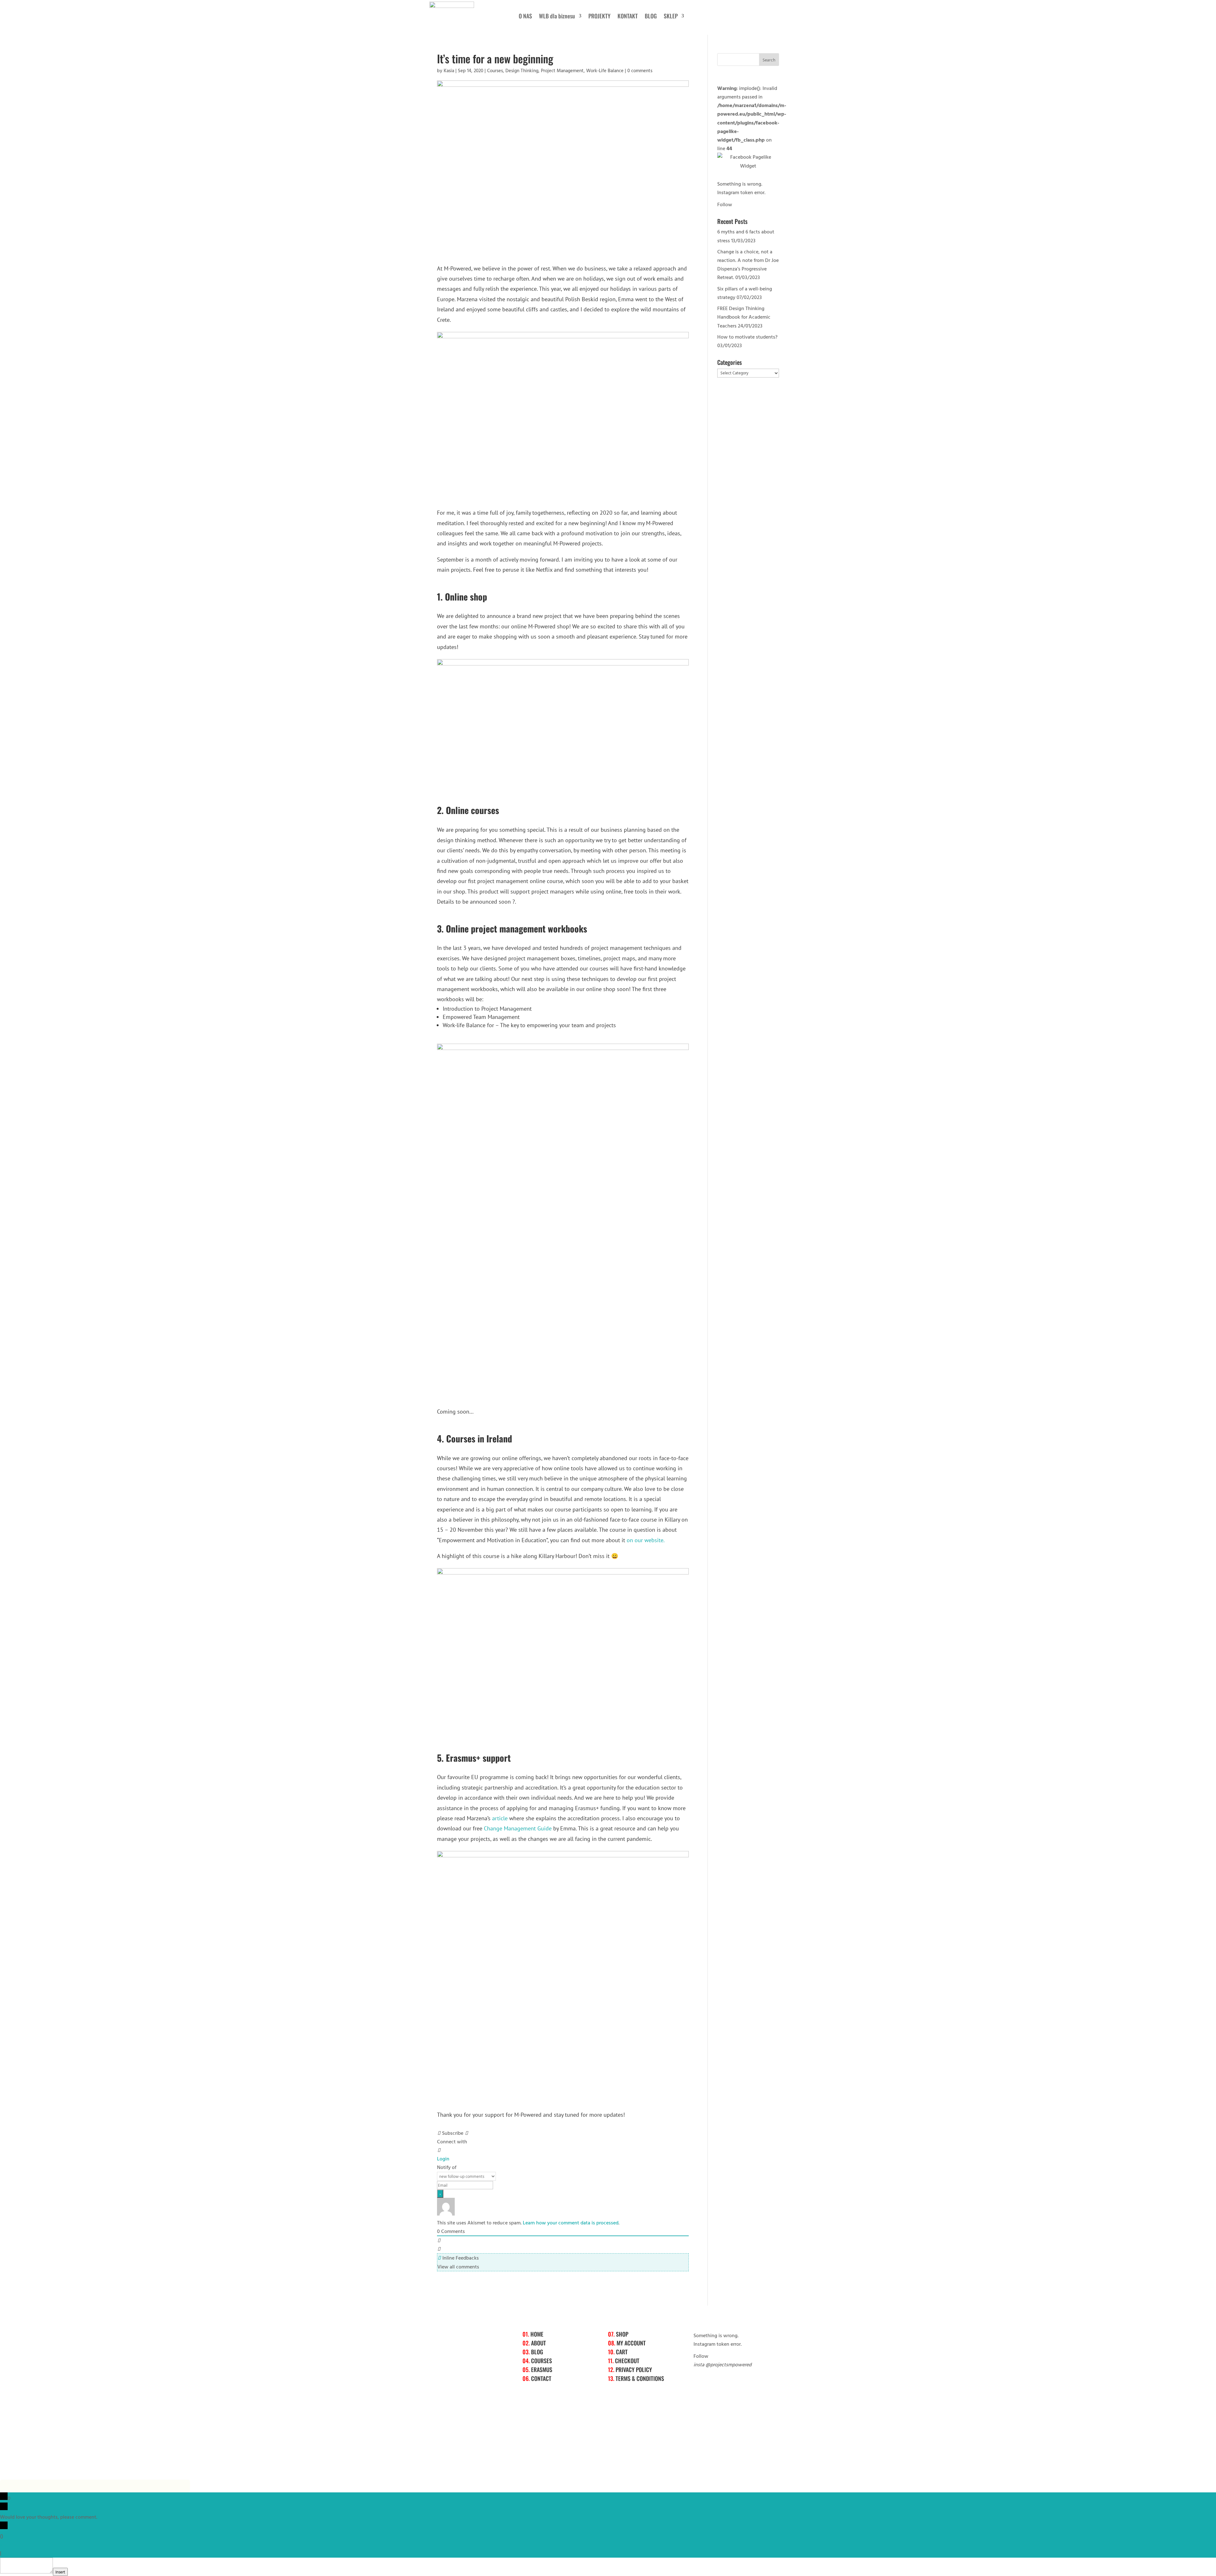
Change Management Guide (518, 1828)
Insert (60, 2572)
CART (622, 2352)
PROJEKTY (599, 17)
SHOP (622, 2334)
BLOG (651, 17)
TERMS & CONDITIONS (640, 2378)
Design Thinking (522, 70)
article (500, 1818)
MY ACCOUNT (631, 2343)
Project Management (562, 70)
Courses (495, 70)
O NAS (525, 17)
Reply (9, 2553)
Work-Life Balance (605, 70)
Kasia (449, 70)
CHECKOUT (627, 2361)
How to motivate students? (747, 337)
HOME (537, 2334)
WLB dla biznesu (557, 17)
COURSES (541, 2361)
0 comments (640, 70)
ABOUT (538, 2343)
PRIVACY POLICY (634, 2369)
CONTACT (541, 2378)
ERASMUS (542, 2369)
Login (443, 2159)
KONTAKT (628, 17)
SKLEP (671, 17)
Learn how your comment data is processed (571, 2223)
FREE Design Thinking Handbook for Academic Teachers (744, 317)
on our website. (646, 1540)
